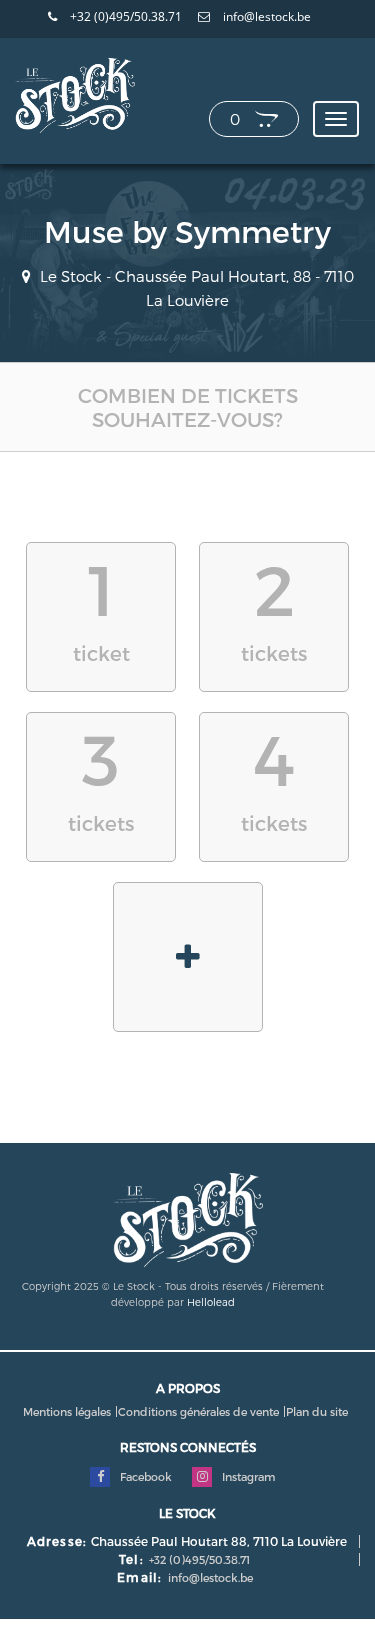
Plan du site (317, 1411)
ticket (101, 605)
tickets (274, 605)
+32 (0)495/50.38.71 (124, 17)
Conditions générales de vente (198, 1411)
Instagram (247, 1476)
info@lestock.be (265, 17)
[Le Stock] (75, 94)
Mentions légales (67, 1411)
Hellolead (211, 1302)
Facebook (144, 1476)
